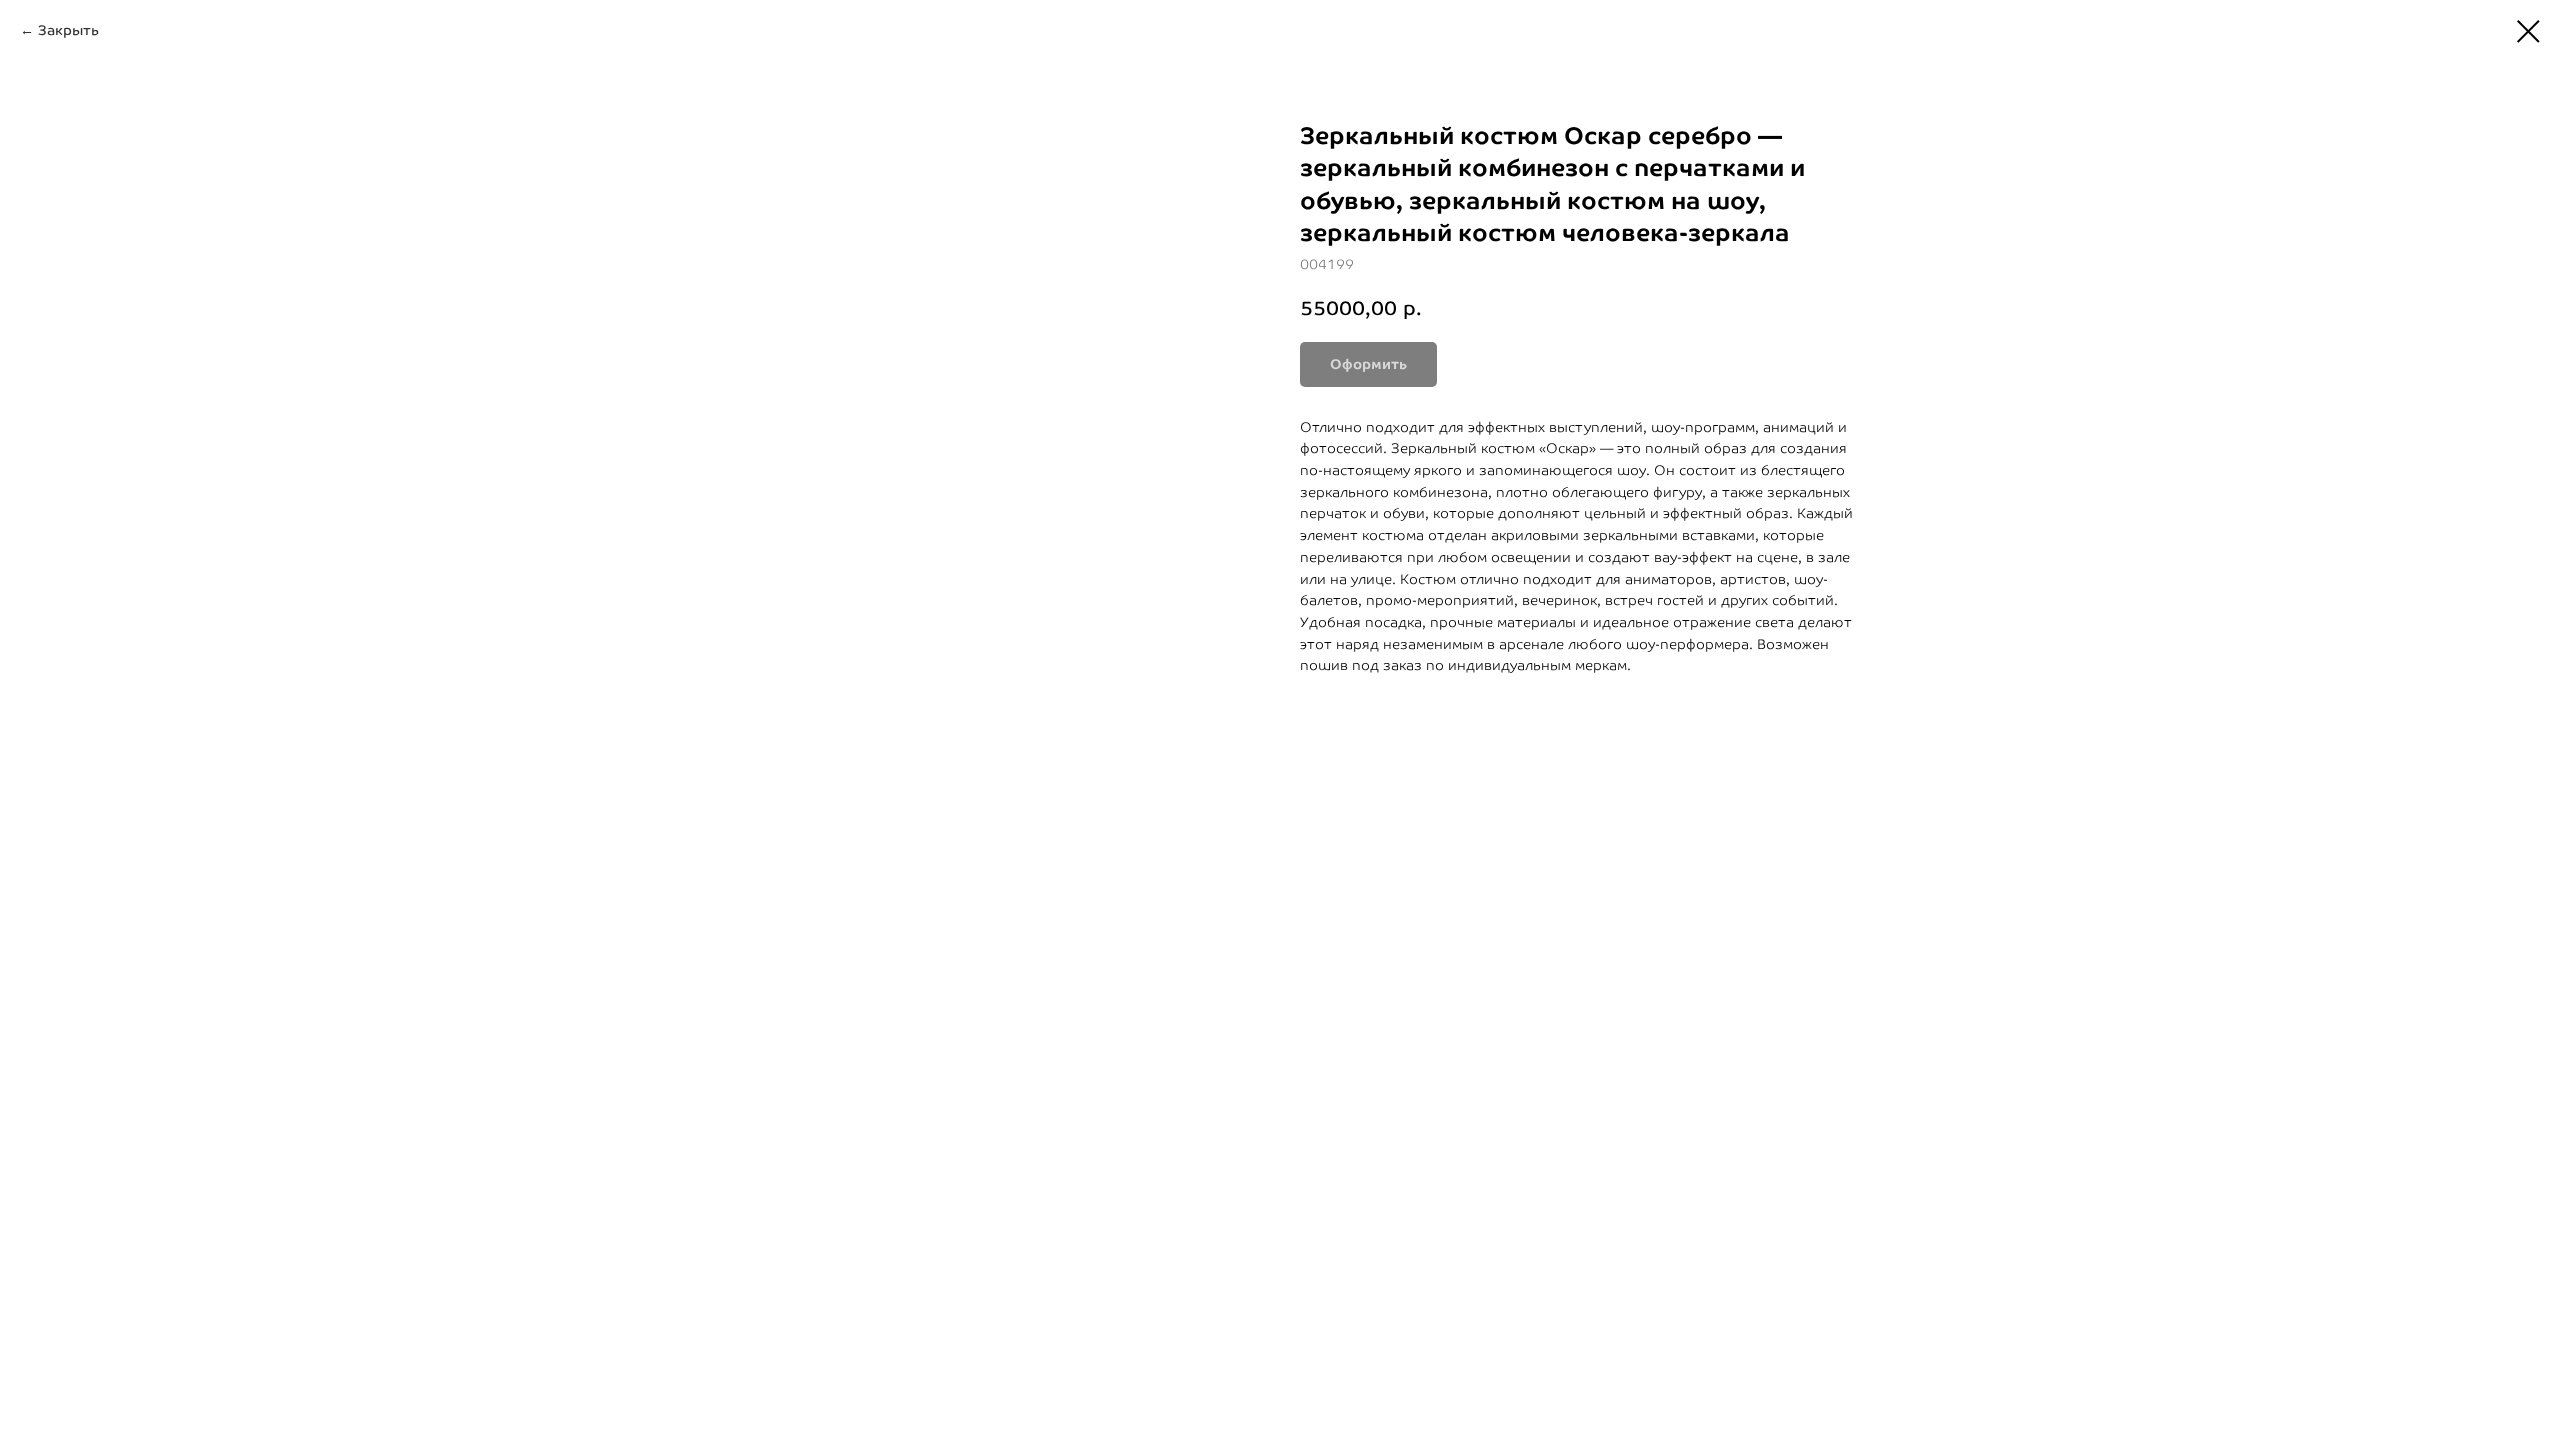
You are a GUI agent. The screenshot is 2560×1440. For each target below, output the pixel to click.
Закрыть (68, 30)
